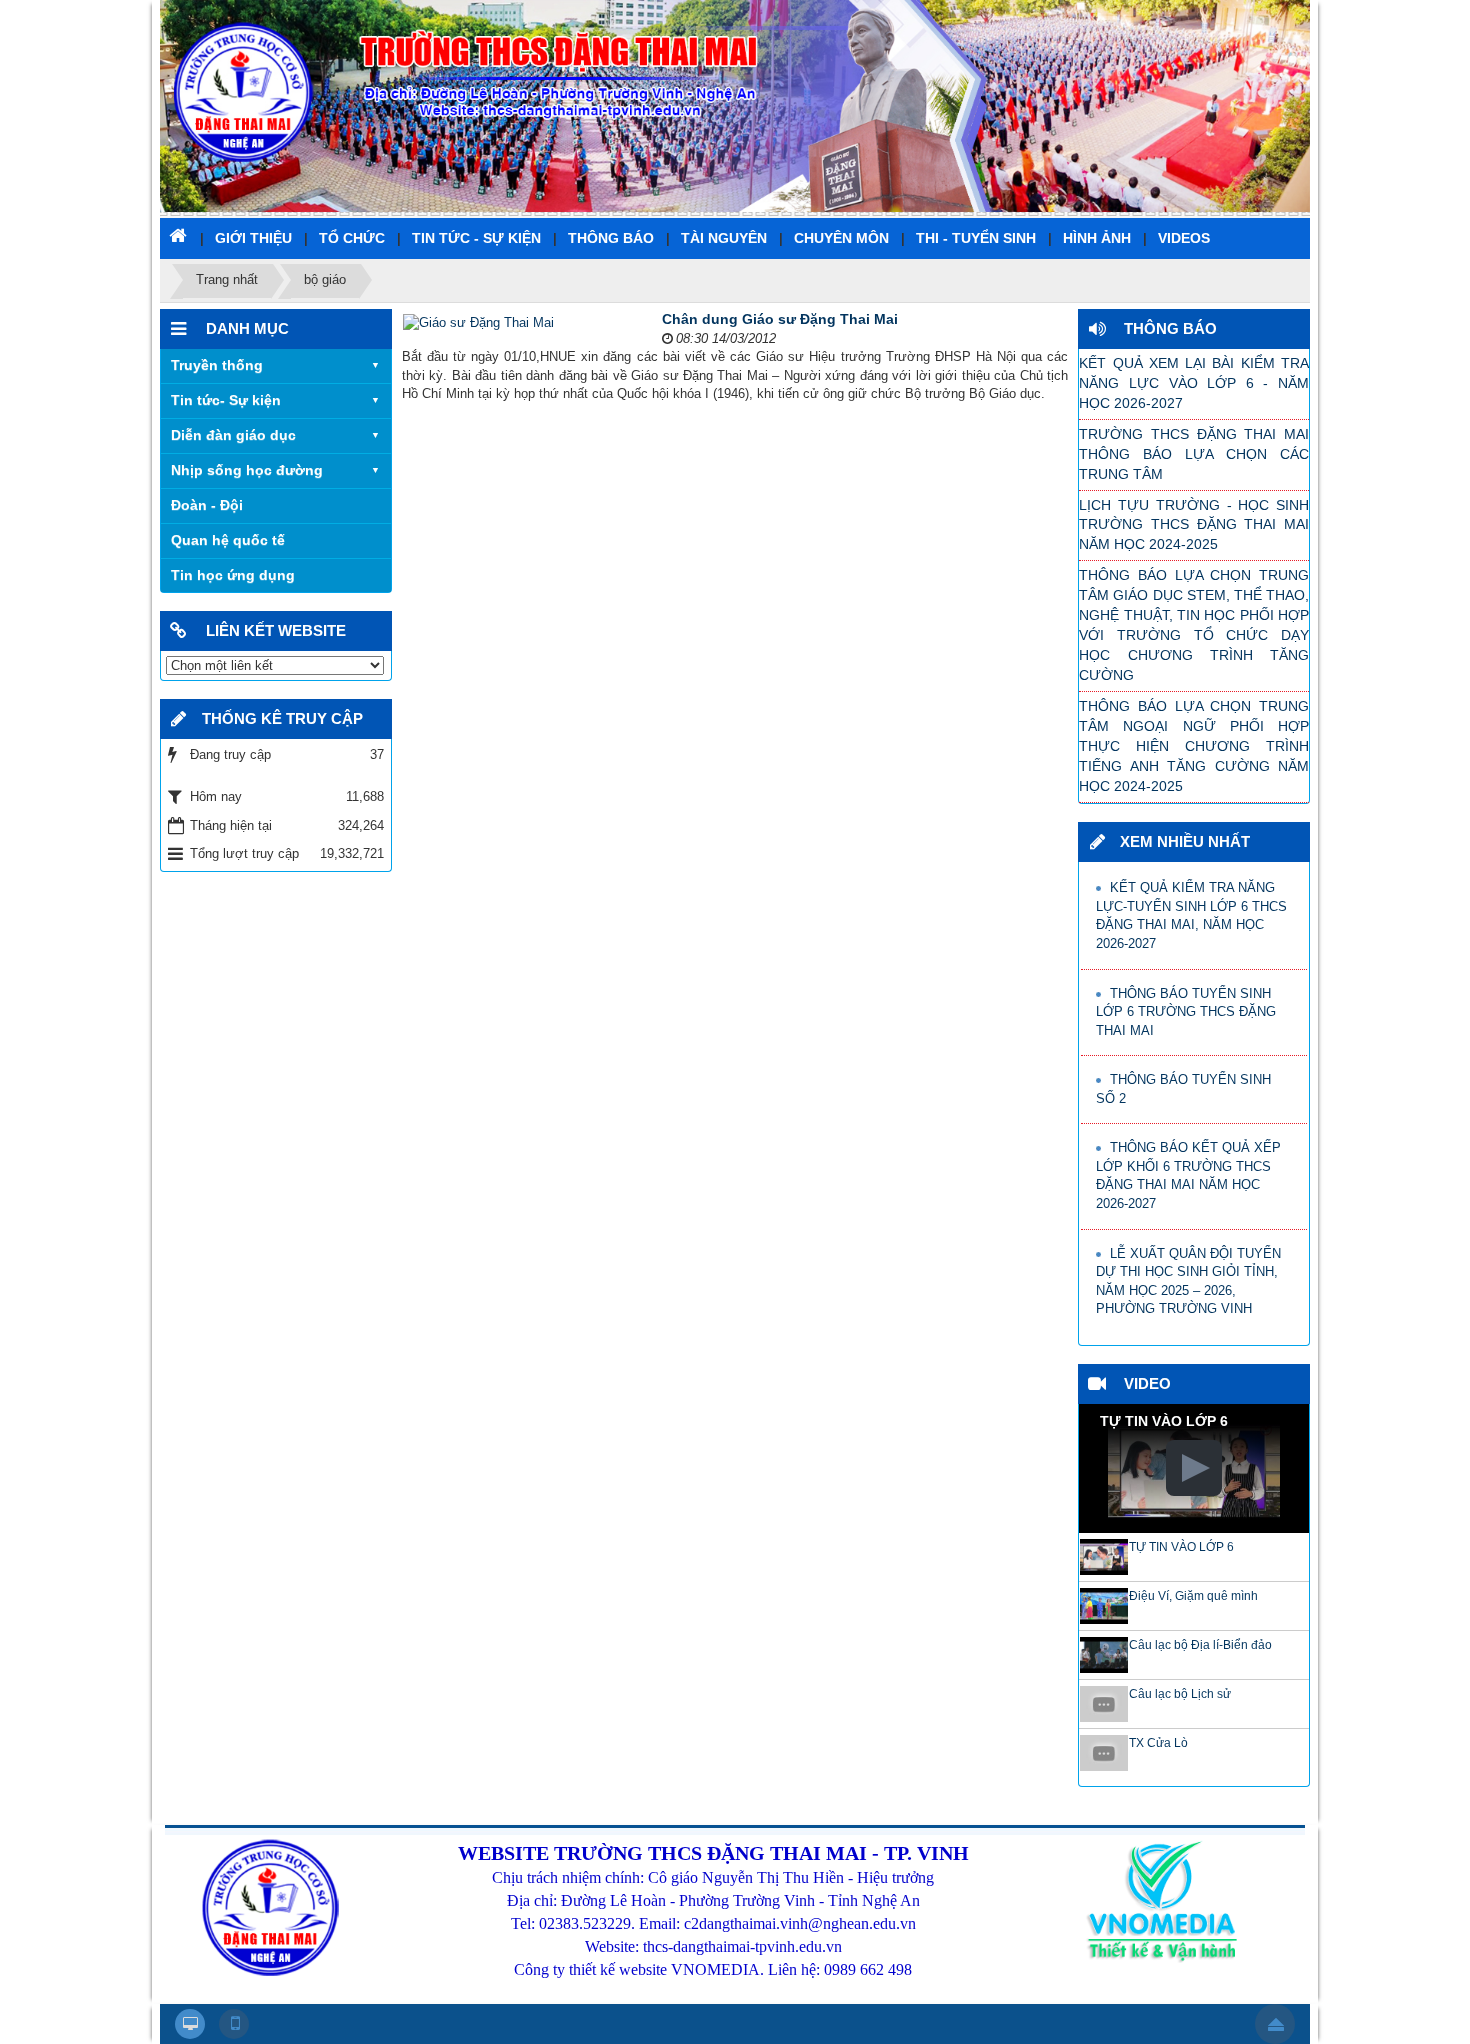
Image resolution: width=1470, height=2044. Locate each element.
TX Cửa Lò (1158, 1743)
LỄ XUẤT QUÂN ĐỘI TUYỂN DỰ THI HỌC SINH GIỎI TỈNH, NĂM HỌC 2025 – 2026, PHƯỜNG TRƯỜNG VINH (1188, 1281)
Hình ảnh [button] (1097, 238)
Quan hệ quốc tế (228, 540)
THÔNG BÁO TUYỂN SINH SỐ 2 (1183, 1089)
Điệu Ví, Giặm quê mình (1193, 1596)
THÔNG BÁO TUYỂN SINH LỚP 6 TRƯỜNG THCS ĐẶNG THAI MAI (1186, 1012)
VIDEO (1147, 1383)
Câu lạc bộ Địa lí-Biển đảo (1200, 1645)
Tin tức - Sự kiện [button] (476, 238)
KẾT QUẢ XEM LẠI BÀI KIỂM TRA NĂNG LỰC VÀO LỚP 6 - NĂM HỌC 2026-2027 (1194, 383)
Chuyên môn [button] (841, 238)
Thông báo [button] (611, 238)
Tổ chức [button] (352, 238)
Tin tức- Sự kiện (226, 400)
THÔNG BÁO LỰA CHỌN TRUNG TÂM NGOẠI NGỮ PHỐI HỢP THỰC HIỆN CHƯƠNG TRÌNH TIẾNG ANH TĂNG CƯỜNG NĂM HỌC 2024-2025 (1194, 746)
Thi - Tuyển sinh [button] (976, 238)
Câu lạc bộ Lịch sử (1180, 1694)
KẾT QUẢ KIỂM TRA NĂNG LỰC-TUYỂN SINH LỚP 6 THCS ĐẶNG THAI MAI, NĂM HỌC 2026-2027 (1191, 915)
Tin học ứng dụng (233, 575)
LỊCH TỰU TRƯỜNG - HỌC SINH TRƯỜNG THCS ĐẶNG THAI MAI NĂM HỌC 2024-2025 (1194, 525)
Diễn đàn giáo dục (233, 435)
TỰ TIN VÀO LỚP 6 (1181, 1547)
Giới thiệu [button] (253, 238)
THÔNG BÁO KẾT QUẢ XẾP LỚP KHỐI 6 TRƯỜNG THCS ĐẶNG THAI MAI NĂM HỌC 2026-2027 (1188, 1175)
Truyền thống (217, 365)
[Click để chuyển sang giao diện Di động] (234, 2024)
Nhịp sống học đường (247, 470)
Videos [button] (1184, 238)
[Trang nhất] (180, 235)
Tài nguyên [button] (724, 238)
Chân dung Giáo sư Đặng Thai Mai (780, 319)
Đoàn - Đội (207, 505)
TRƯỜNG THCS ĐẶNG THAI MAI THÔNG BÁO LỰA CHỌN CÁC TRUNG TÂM (1194, 454)
